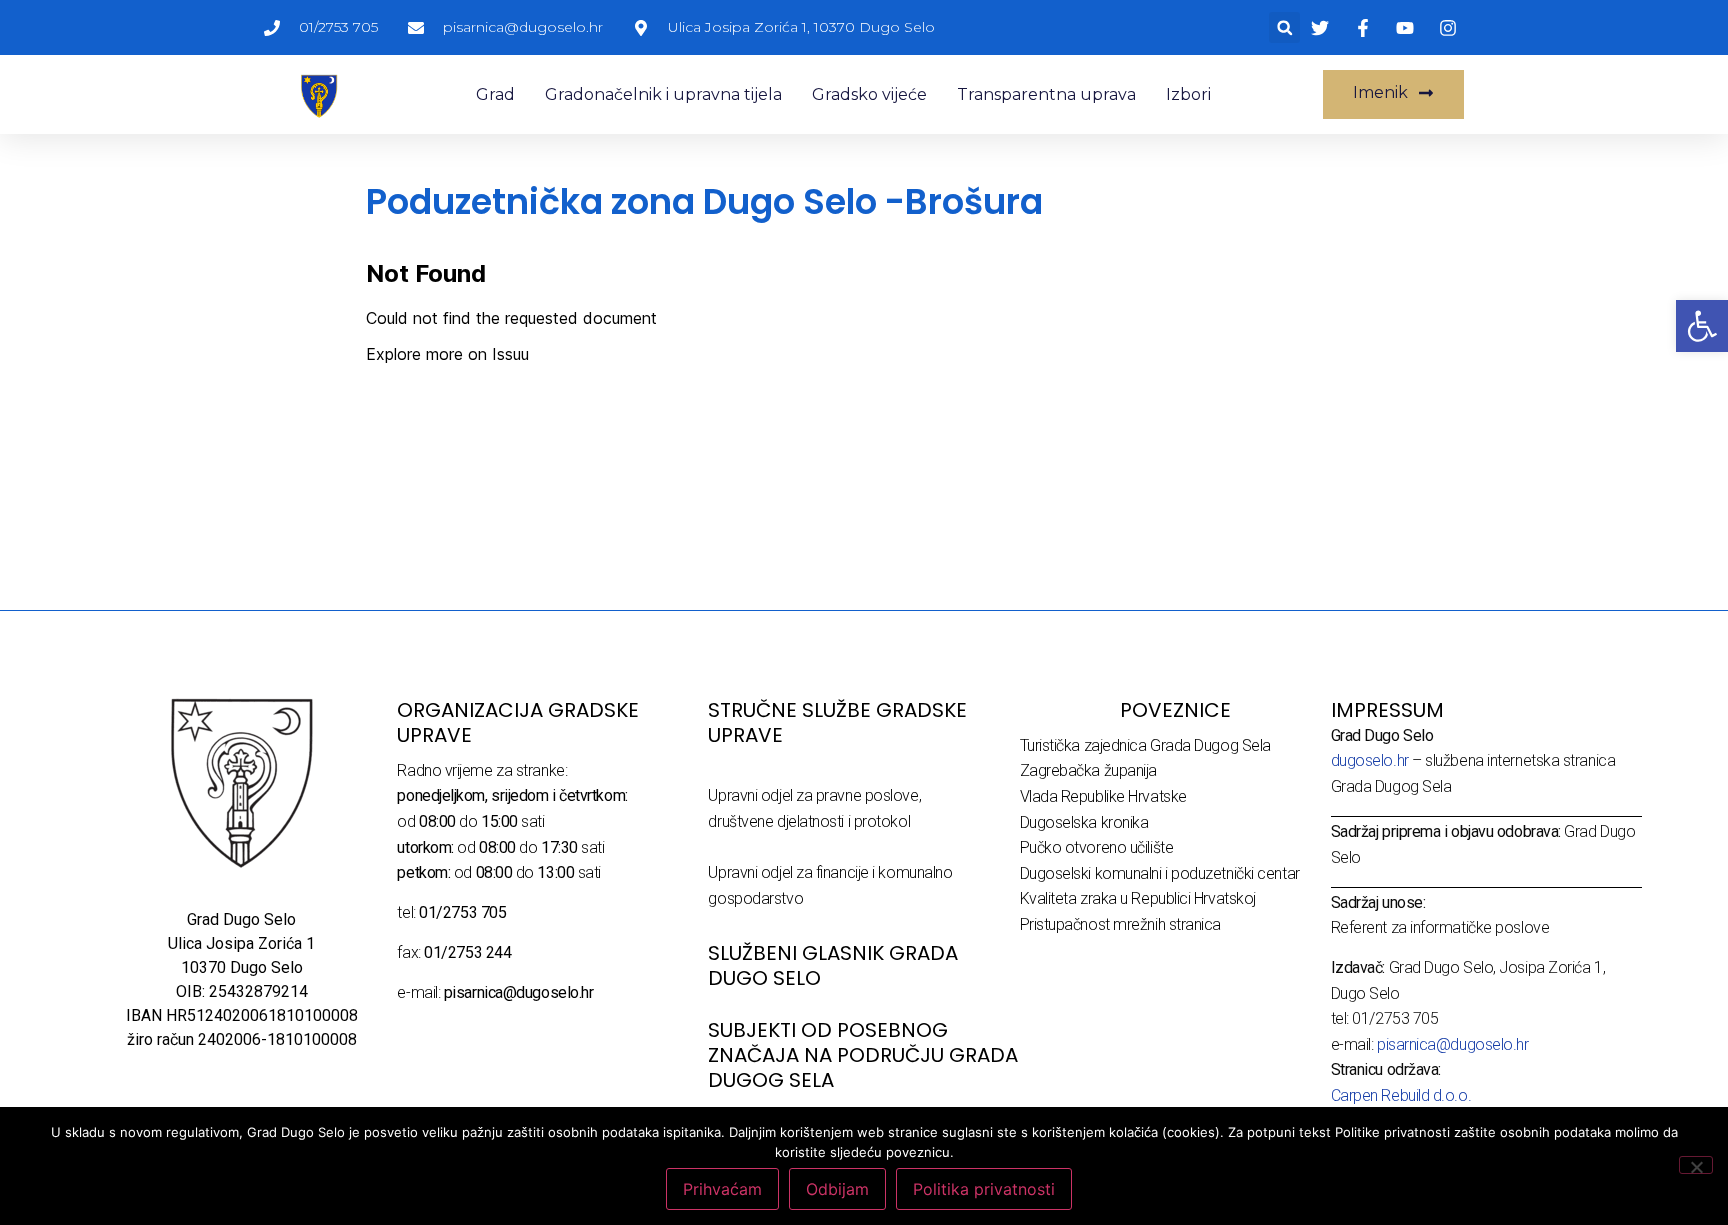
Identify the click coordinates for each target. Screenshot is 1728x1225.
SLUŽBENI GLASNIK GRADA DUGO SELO (833, 965)
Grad (495, 94)
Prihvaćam (722, 1189)
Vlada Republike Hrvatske (1103, 796)
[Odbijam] (1696, 1165)
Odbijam (837, 1189)
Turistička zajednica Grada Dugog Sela (1145, 745)
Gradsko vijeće (869, 94)
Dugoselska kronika (1084, 822)
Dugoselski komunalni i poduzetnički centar (1160, 873)
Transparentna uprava (1046, 94)
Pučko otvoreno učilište (1097, 847)
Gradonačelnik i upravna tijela (663, 94)
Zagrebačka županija (1088, 770)
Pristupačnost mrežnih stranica (1121, 924)
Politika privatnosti (984, 1189)
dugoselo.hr (1370, 760)
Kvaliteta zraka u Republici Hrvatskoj (1138, 898)
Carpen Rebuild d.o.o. (1401, 1095)
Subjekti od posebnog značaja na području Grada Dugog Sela (863, 1055)
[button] (1284, 27)
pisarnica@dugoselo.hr (1453, 1044)
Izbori (1188, 94)
